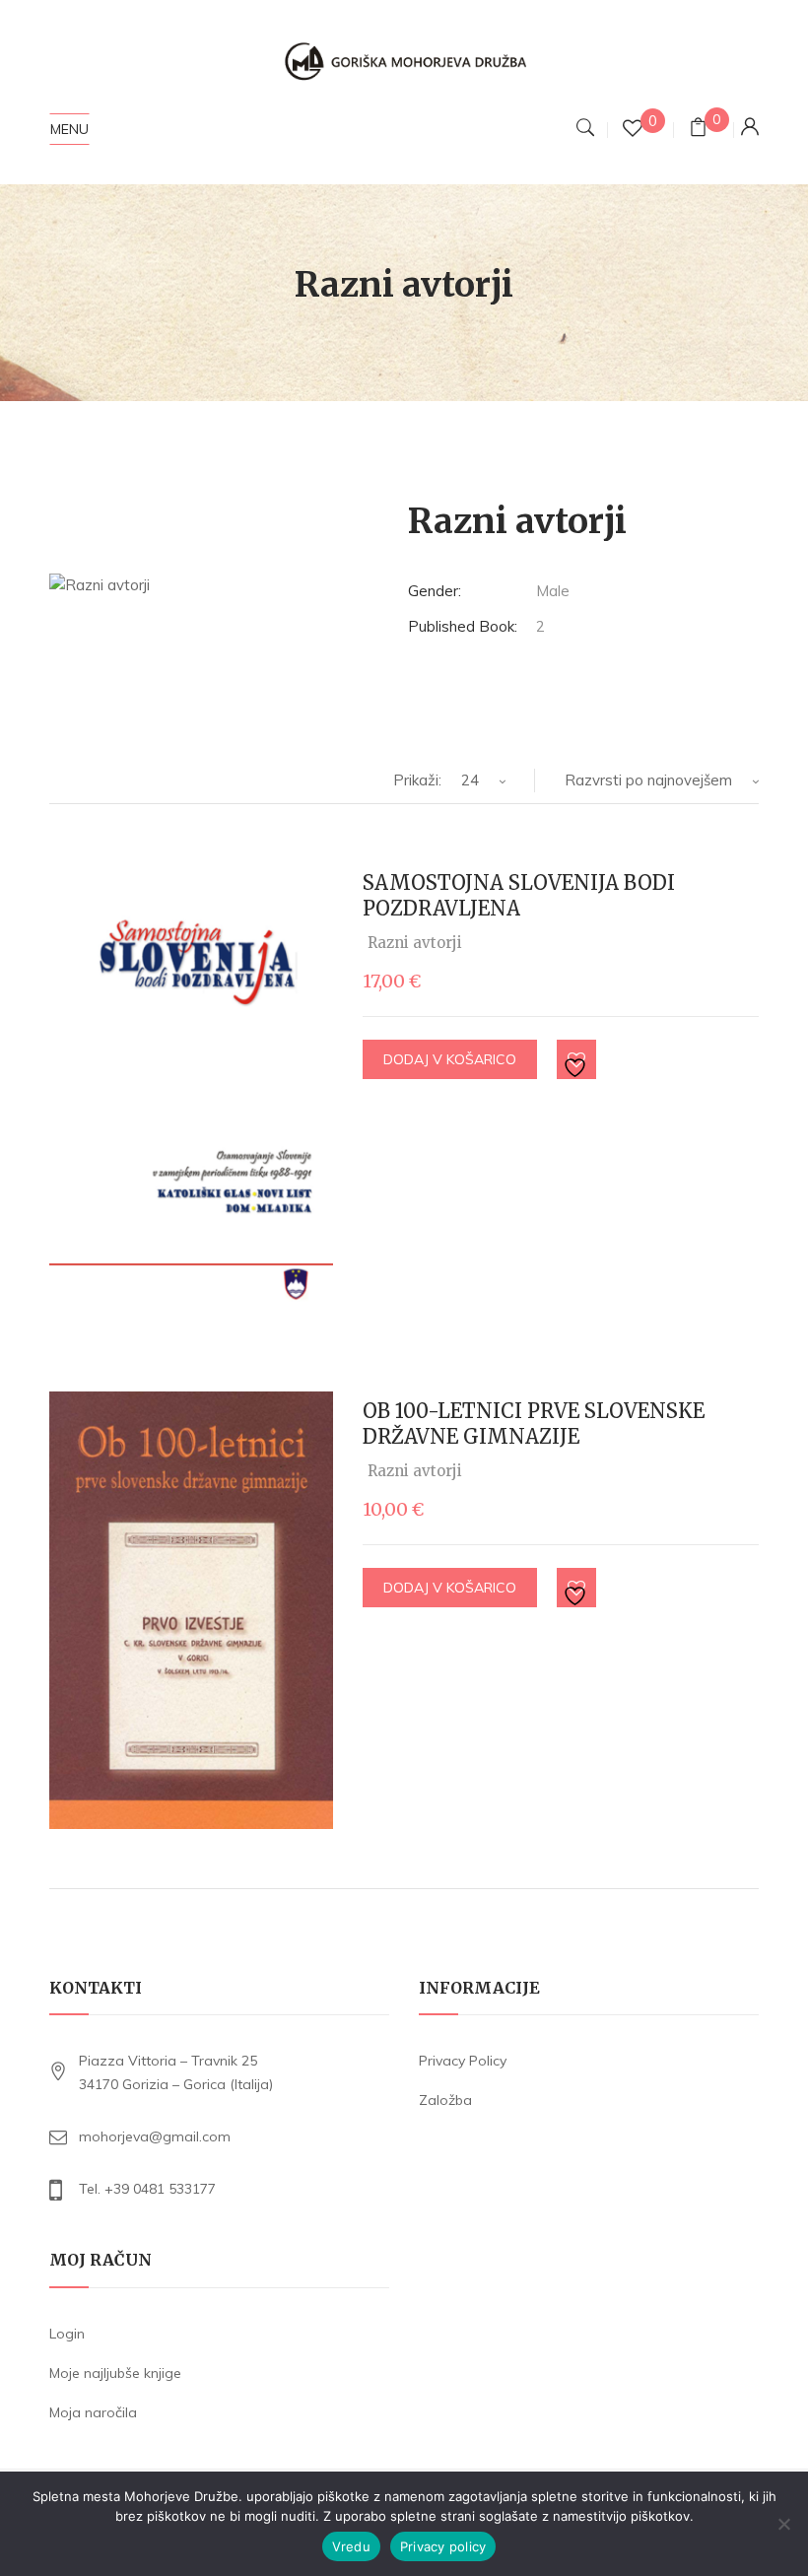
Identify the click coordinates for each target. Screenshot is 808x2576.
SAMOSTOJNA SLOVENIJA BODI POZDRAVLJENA (519, 895)
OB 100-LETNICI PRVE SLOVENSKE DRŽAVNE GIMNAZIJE (534, 1424)
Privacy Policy (463, 2061)
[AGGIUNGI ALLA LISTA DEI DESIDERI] (577, 1060)
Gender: (435, 591)
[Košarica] (698, 130)
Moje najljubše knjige (115, 2373)
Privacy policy (443, 2546)
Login (67, 2334)
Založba (445, 2100)
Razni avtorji (415, 943)
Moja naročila (93, 2412)
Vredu (351, 2546)
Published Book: (463, 626)
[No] (783, 2524)
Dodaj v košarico (450, 1059)
